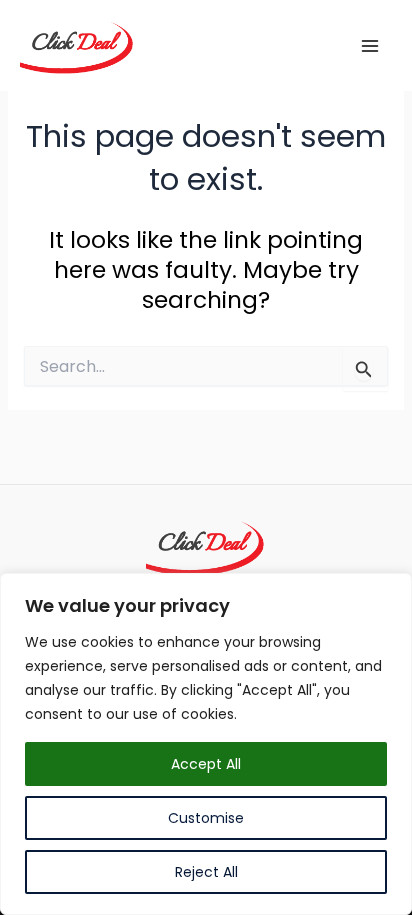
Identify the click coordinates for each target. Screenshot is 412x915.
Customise (206, 818)
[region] (206, 744)
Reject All (206, 872)
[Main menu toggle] (370, 45)
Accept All (206, 764)
